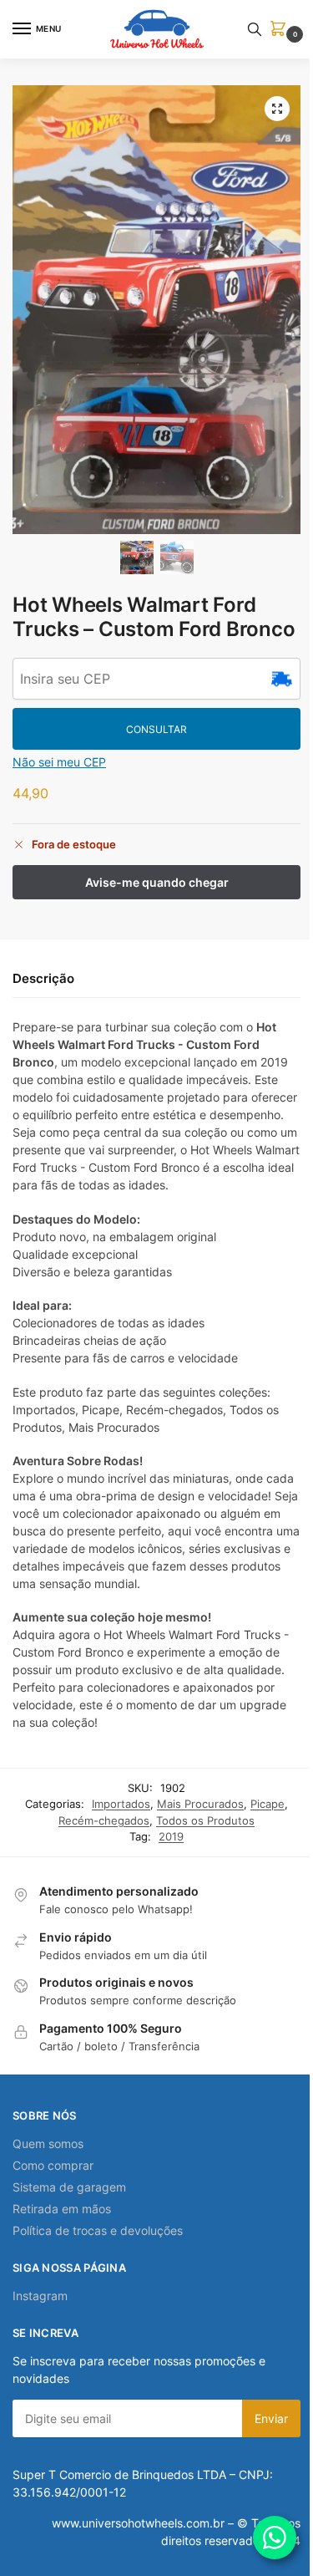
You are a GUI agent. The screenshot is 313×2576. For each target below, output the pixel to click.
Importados (121, 1804)
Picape (268, 1804)
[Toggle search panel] (255, 29)
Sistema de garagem (69, 2187)
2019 (171, 1836)
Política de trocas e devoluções (98, 2230)
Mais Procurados (200, 1804)
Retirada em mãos (62, 2209)
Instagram (40, 2296)
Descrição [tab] (43, 978)
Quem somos (48, 2143)
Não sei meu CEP (59, 762)
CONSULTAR (156, 729)
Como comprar (53, 2165)
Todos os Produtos (205, 1820)
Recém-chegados (104, 1820)
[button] (281, 30)
